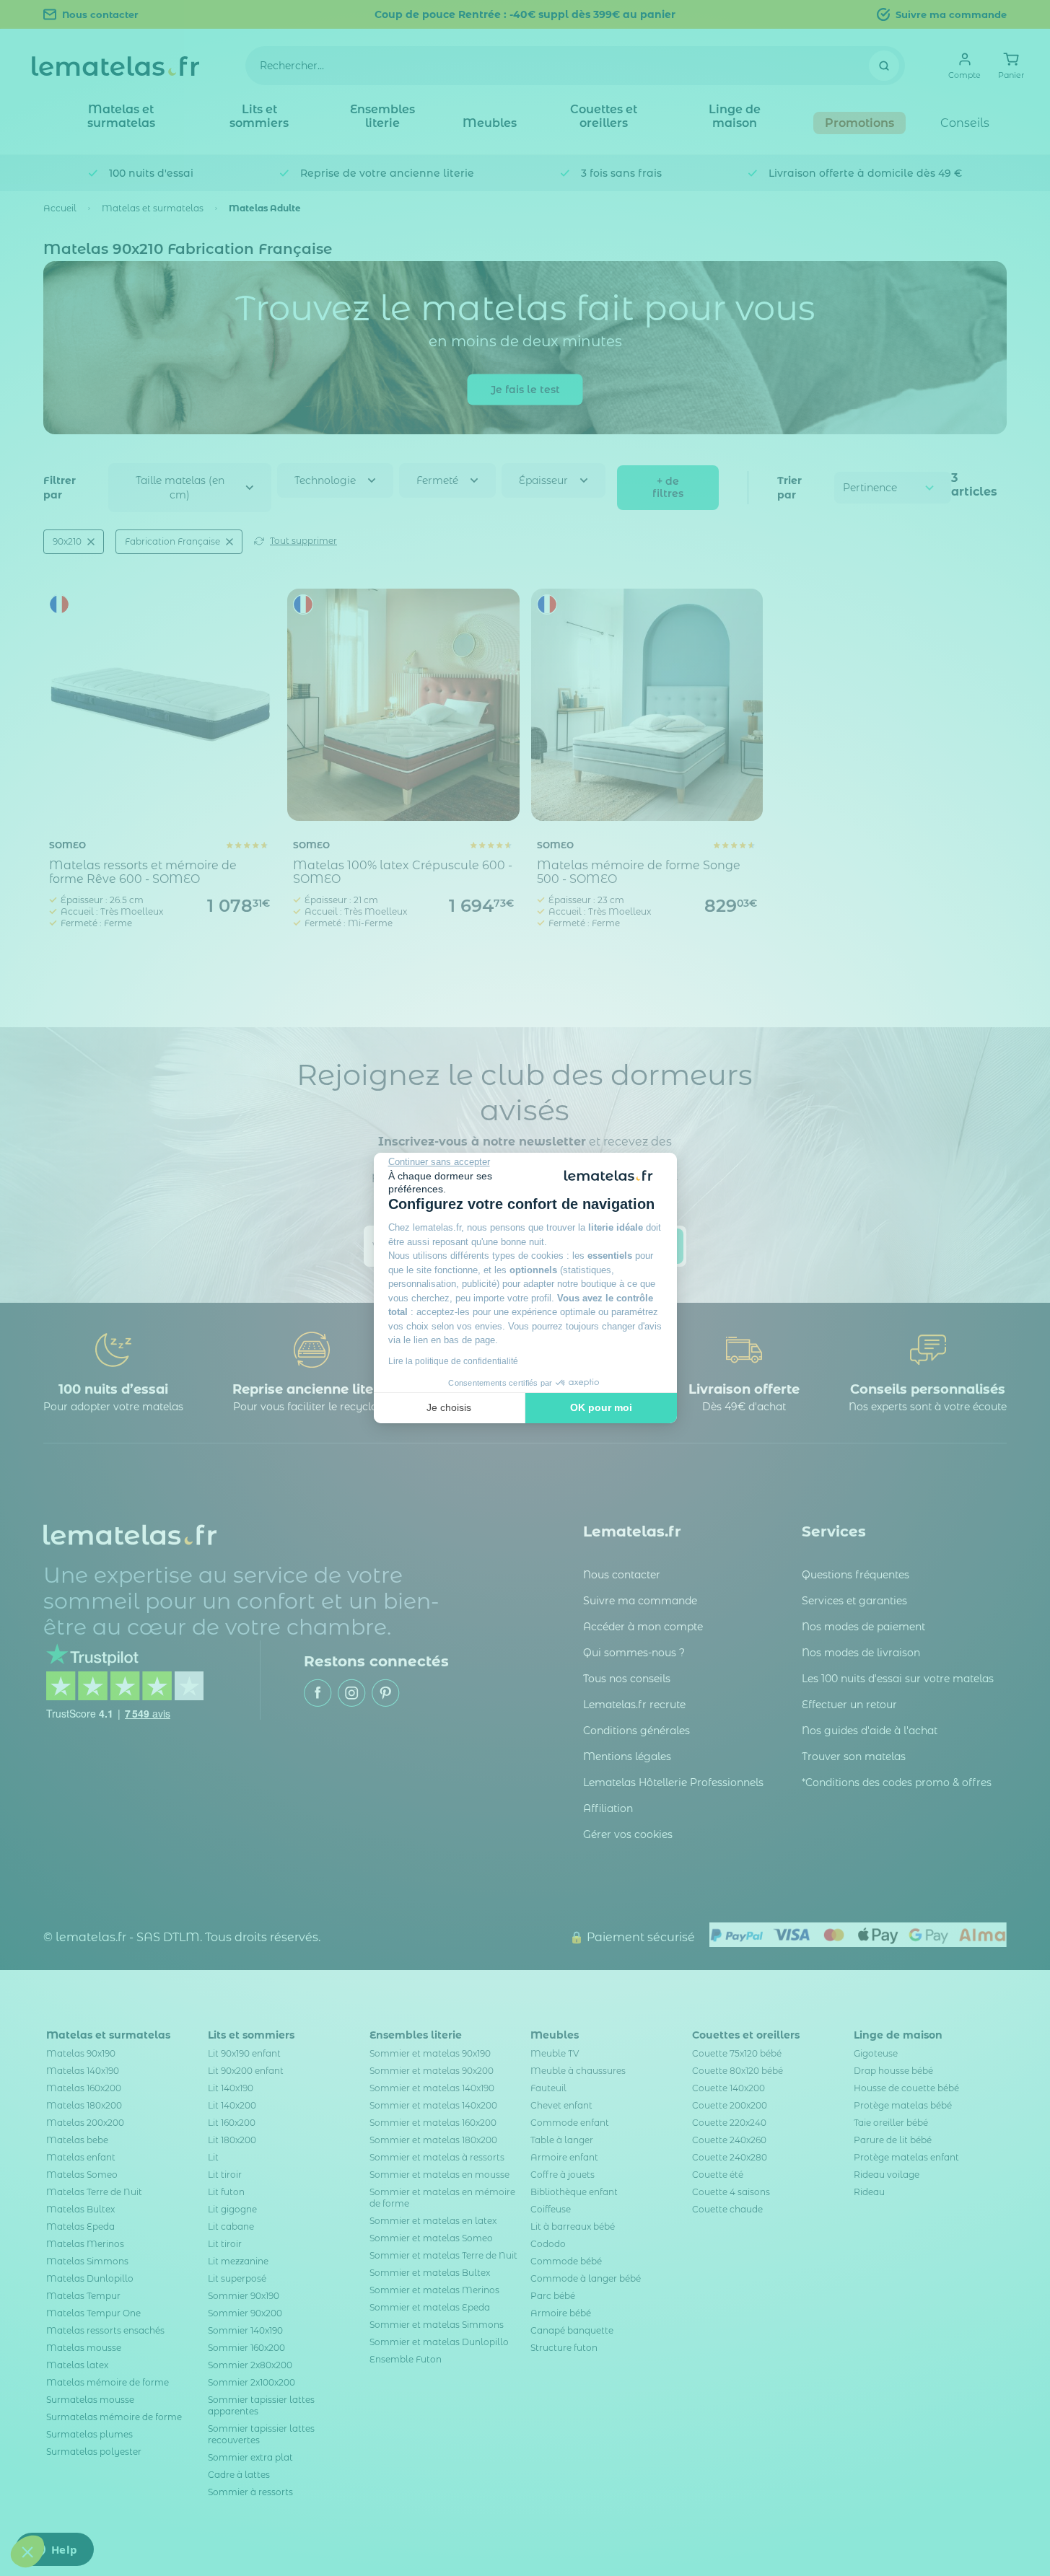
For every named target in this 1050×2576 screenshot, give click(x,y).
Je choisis (449, 1407)
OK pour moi (601, 1407)
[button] (27, 2551)
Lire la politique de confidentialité (453, 1361)
